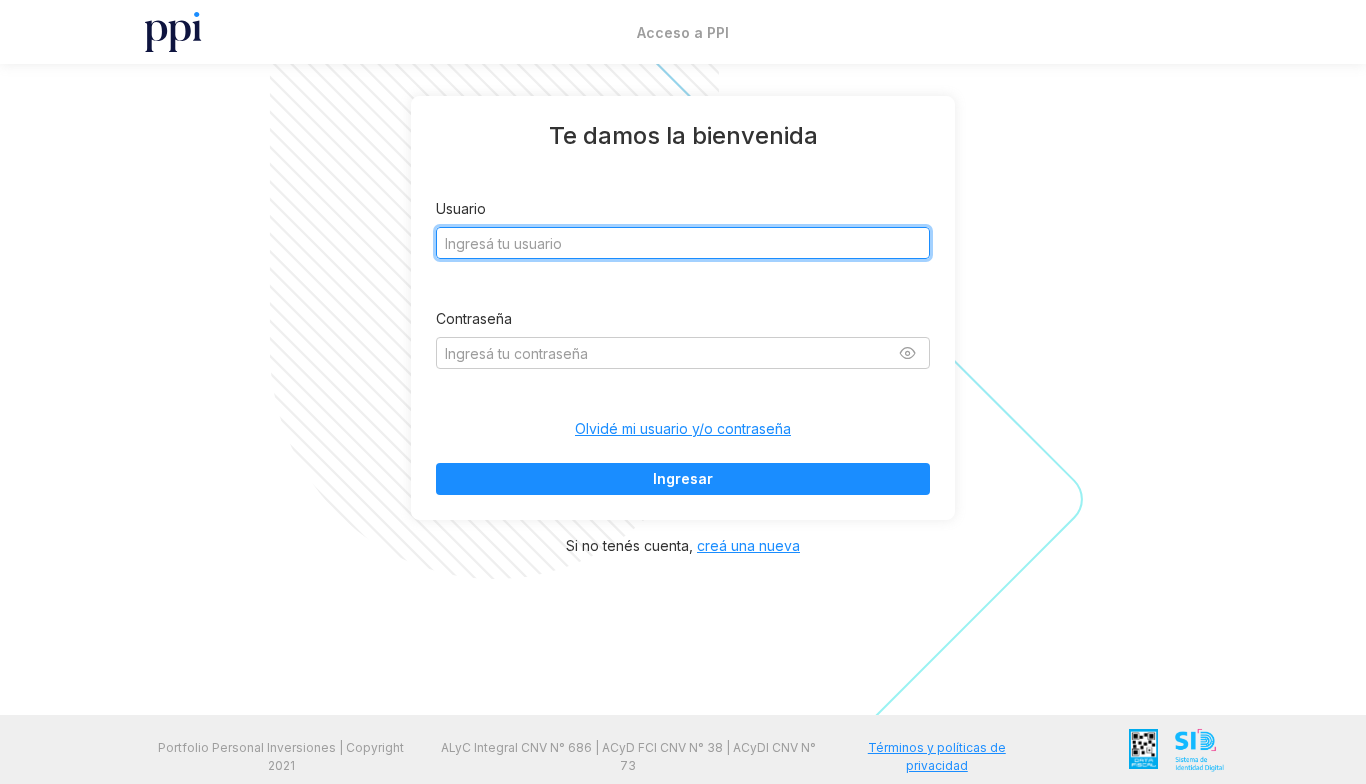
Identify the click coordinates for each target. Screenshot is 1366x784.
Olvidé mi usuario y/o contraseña (683, 428)
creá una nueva (748, 545)
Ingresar (683, 478)
